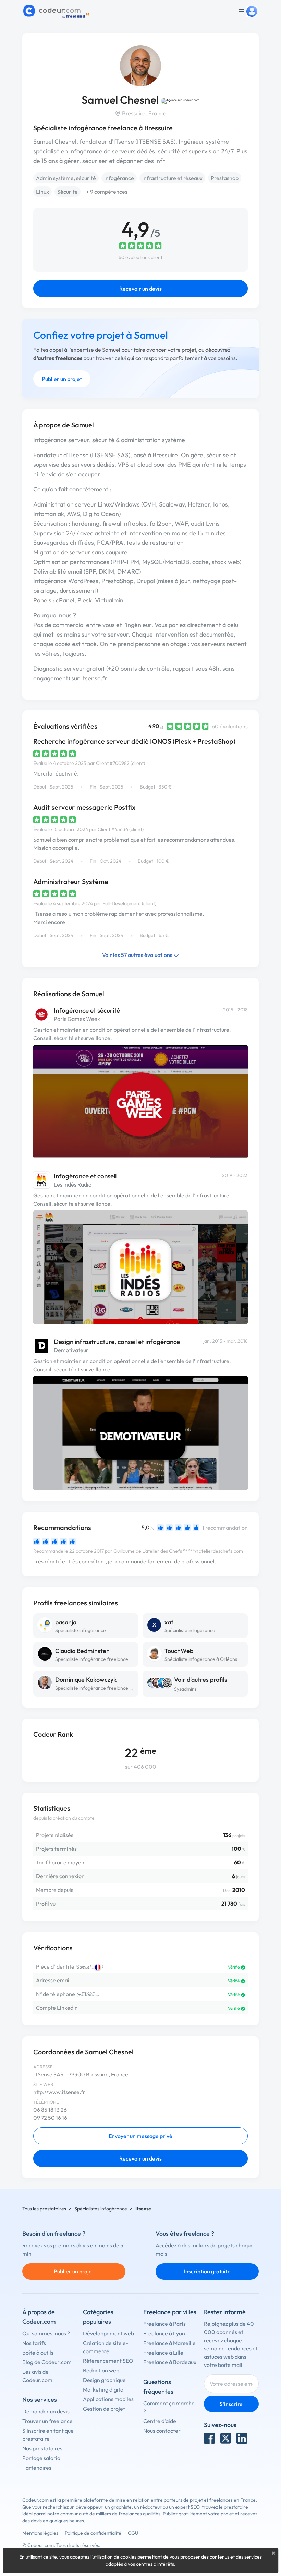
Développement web (108, 2333)
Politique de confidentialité (93, 2533)
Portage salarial (42, 2458)
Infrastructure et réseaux (172, 178)
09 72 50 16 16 (50, 2118)
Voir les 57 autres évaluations (138, 955)
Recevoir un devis (140, 289)
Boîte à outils (38, 2353)
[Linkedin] (242, 2438)
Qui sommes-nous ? (46, 2333)
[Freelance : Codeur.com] (57, 11)
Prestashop (225, 178)
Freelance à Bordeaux (170, 2362)
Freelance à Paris (164, 2324)
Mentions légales (40, 2533)
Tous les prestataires (44, 2209)
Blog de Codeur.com (47, 2362)
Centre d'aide (160, 2421)
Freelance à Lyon (164, 2333)
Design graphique (104, 2380)
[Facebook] (209, 2438)
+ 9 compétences (107, 192)
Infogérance (119, 178)
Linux (42, 192)
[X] (226, 2438)
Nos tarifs (34, 2343)
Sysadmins (185, 1689)
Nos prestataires (42, 2448)
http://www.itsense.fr (59, 2092)
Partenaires (37, 2468)
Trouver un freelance (47, 2421)
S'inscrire (231, 2404)
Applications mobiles (108, 2399)
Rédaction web (101, 2370)
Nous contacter (162, 2431)
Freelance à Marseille (169, 2343)
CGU (133, 2533)
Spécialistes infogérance (101, 2209)
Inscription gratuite (207, 2271)
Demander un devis (46, 2411)
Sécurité (68, 192)
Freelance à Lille (163, 2353)
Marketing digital (104, 2389)
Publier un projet (62, 379)
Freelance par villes (170, 2312)
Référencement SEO (108, 2361)
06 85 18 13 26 (50, 2110)
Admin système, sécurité (66, 178)
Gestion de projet (104, 2409)
